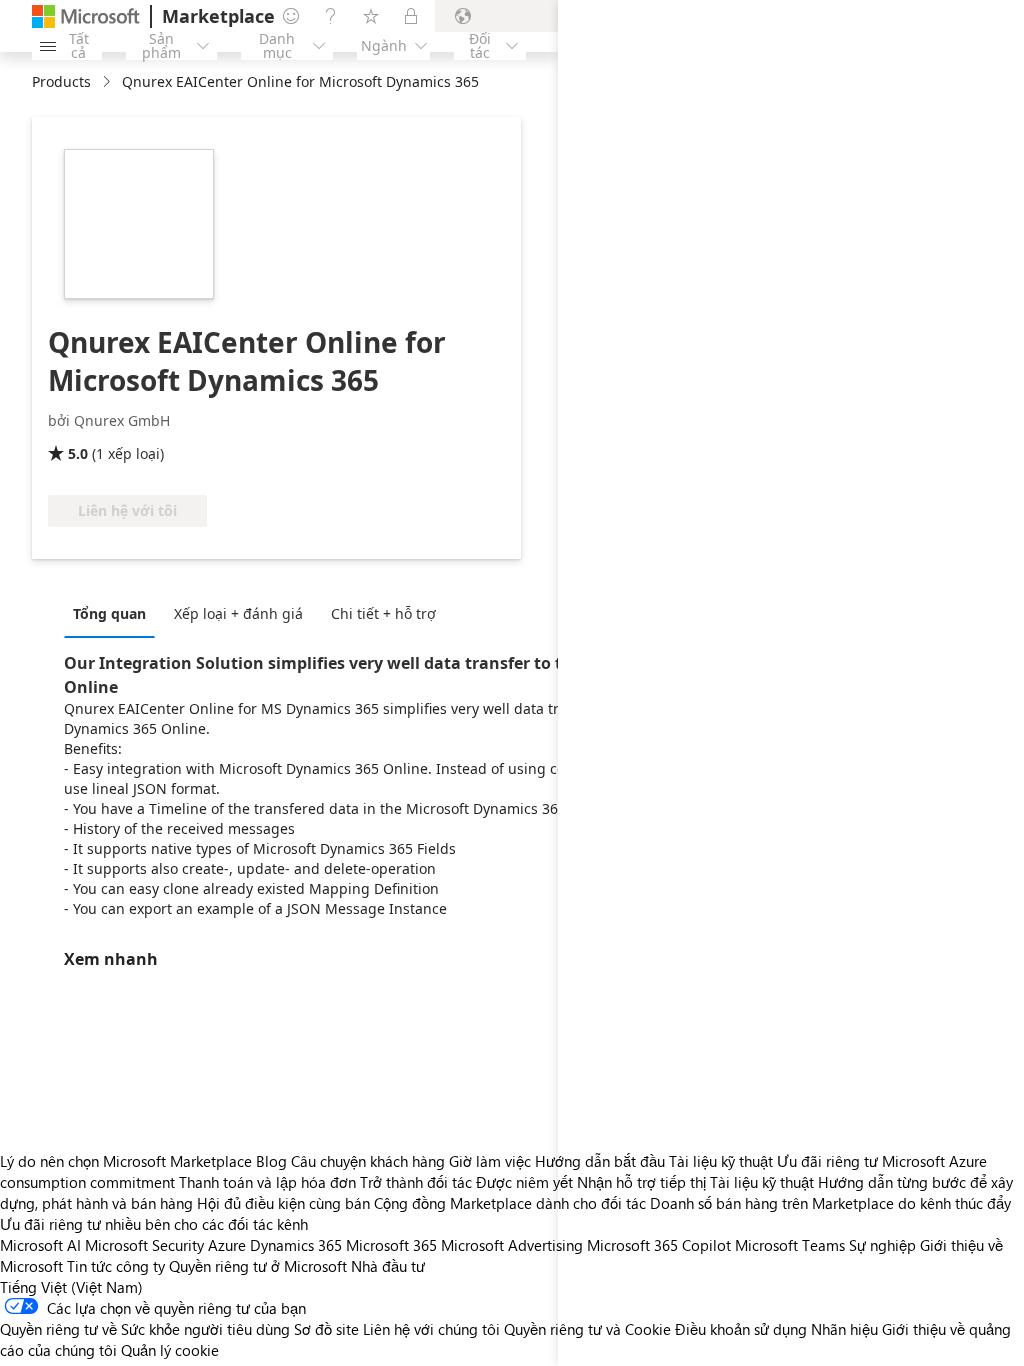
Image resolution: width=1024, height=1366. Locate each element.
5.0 (78, 453)
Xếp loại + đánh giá (238, 613)
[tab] (114, 613)
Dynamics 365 (296, 1245)
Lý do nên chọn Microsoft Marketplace (126, 1161)
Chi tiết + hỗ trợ (383, 613)
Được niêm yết (524, 1182)
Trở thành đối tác (416, 1182)
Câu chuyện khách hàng (368, 1161)
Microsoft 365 (391, 1245)
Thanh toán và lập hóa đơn (267, 1182)
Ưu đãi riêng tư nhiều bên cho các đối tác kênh (154, 1224)
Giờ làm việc (490, 1161)
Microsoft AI (40, 1245)
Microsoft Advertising (512, 1245)
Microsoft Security (144, 1245)
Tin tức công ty (116, 1266)
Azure (227, 1245)
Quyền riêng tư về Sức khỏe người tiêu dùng (145, 1329)
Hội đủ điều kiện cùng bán (283, 1203)
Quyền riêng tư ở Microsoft (258, 1266)
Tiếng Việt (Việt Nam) (71, 1287)
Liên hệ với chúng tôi (431, 1329)
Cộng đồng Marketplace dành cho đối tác (510, 1203)
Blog (271, 1161)
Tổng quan (109, 613)
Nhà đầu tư (388, 1266)
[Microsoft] (86, 16)
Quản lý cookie (170, 1350)
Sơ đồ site (326, 1329)
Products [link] (61, 81)
